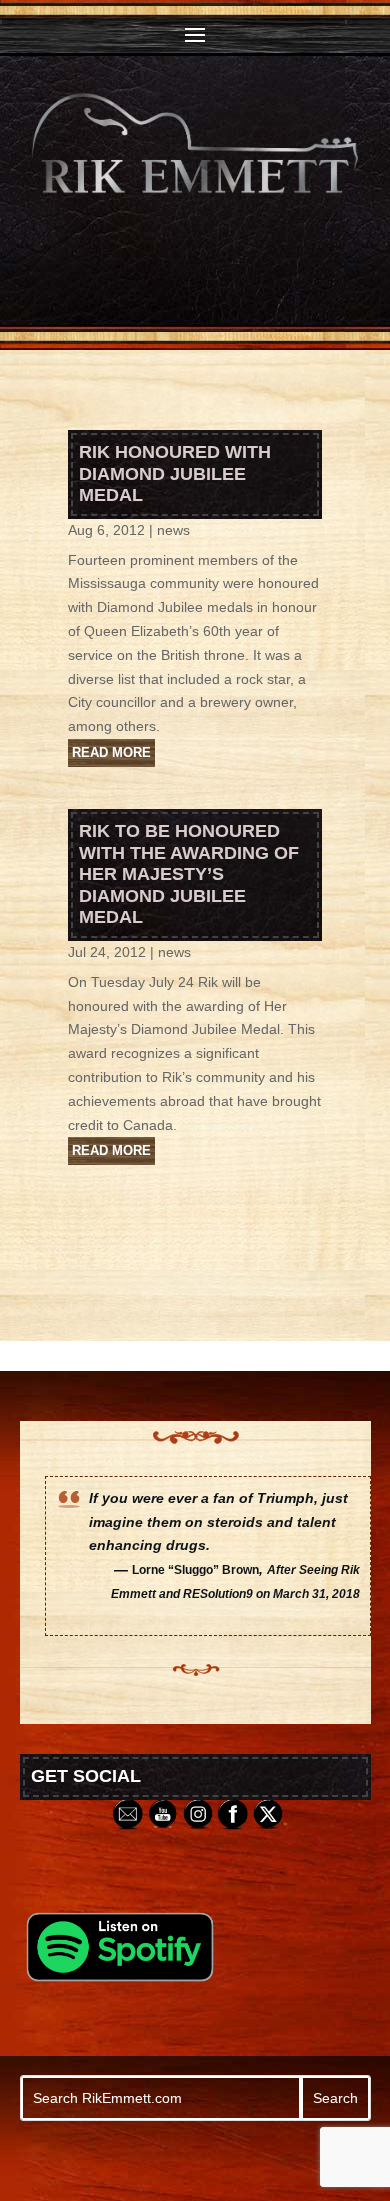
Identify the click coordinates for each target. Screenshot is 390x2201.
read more (111, 752)
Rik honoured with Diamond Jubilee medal (175, 473)
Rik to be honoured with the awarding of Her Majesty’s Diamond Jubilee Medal (189, 874)
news (173, 530)
